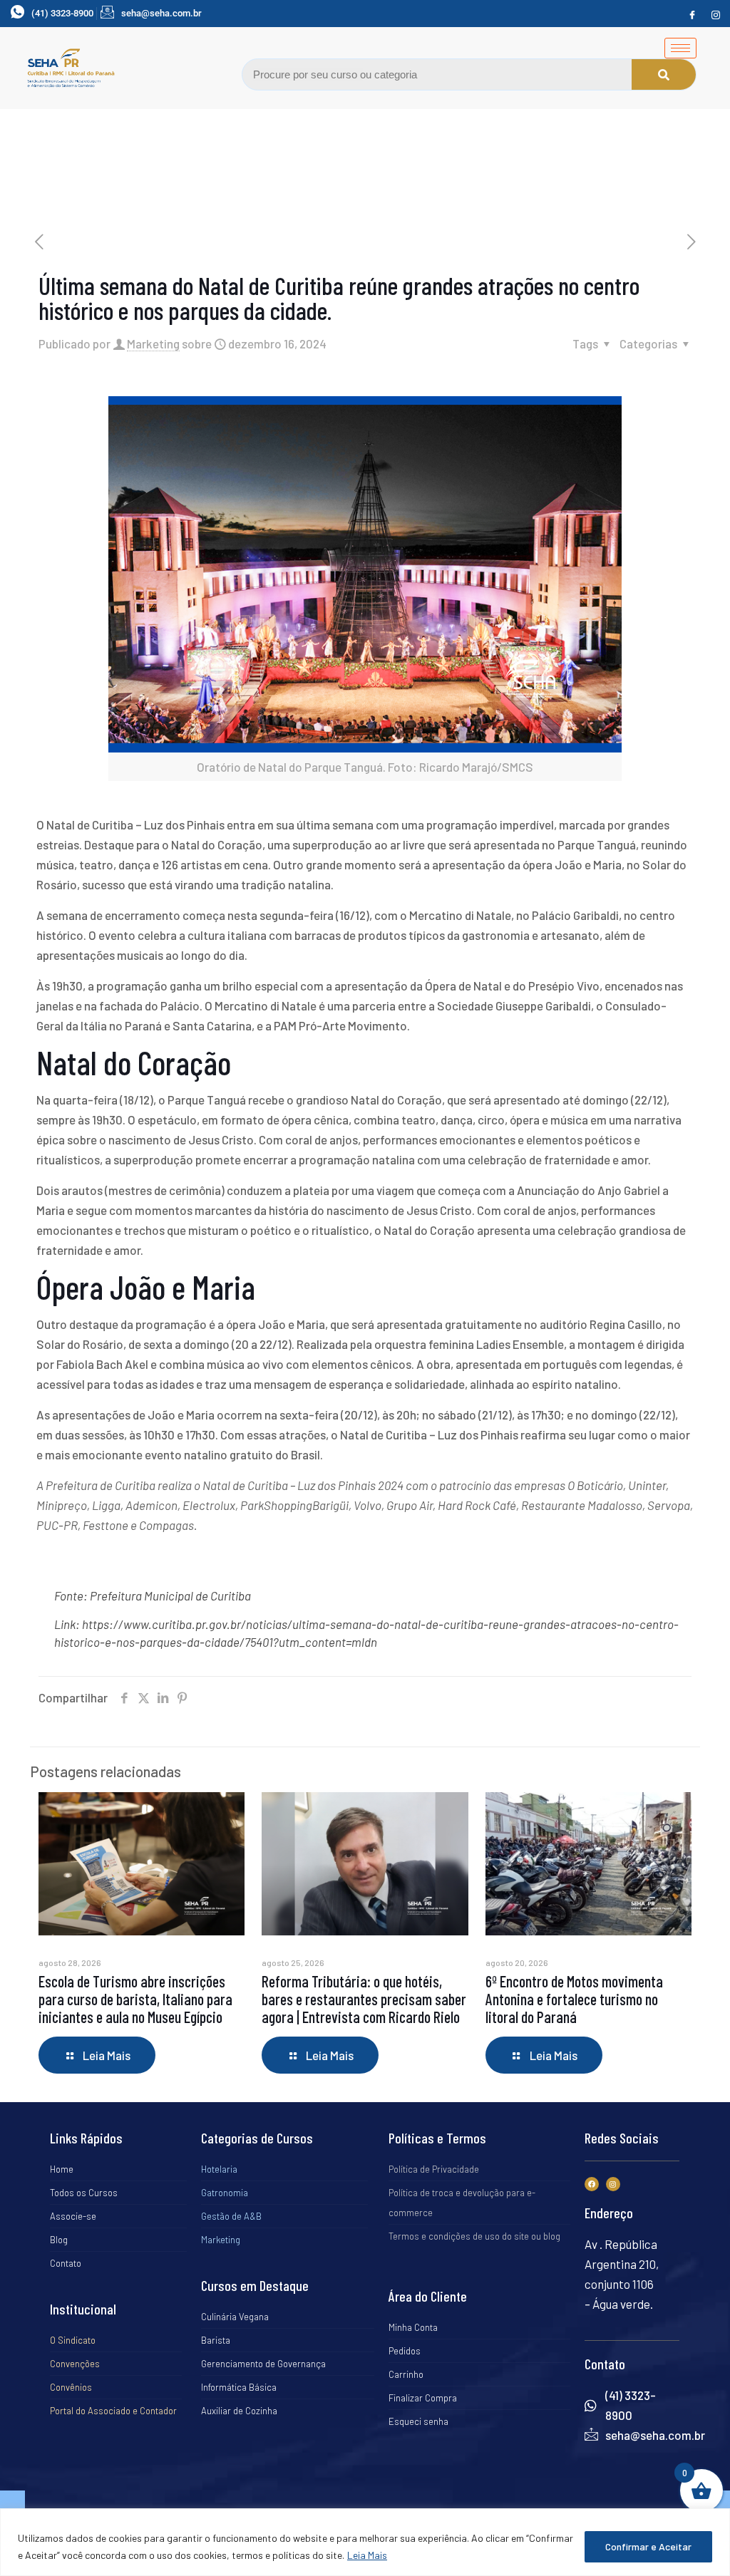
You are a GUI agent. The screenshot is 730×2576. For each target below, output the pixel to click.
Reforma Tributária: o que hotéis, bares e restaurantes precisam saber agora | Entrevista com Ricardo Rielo (364, 1999)
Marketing (153, 343)
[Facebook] (692, 14)
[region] (365, 2542)
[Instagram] (716, 14)
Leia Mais (367, 2555)
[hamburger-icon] (680, 48)
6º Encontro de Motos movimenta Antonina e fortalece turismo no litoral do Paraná (574, 1999)
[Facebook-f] (592, 2184)
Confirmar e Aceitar (648, 2546)
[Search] (664, 74)
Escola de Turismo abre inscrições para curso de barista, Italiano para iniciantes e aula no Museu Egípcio (135, 1999)
